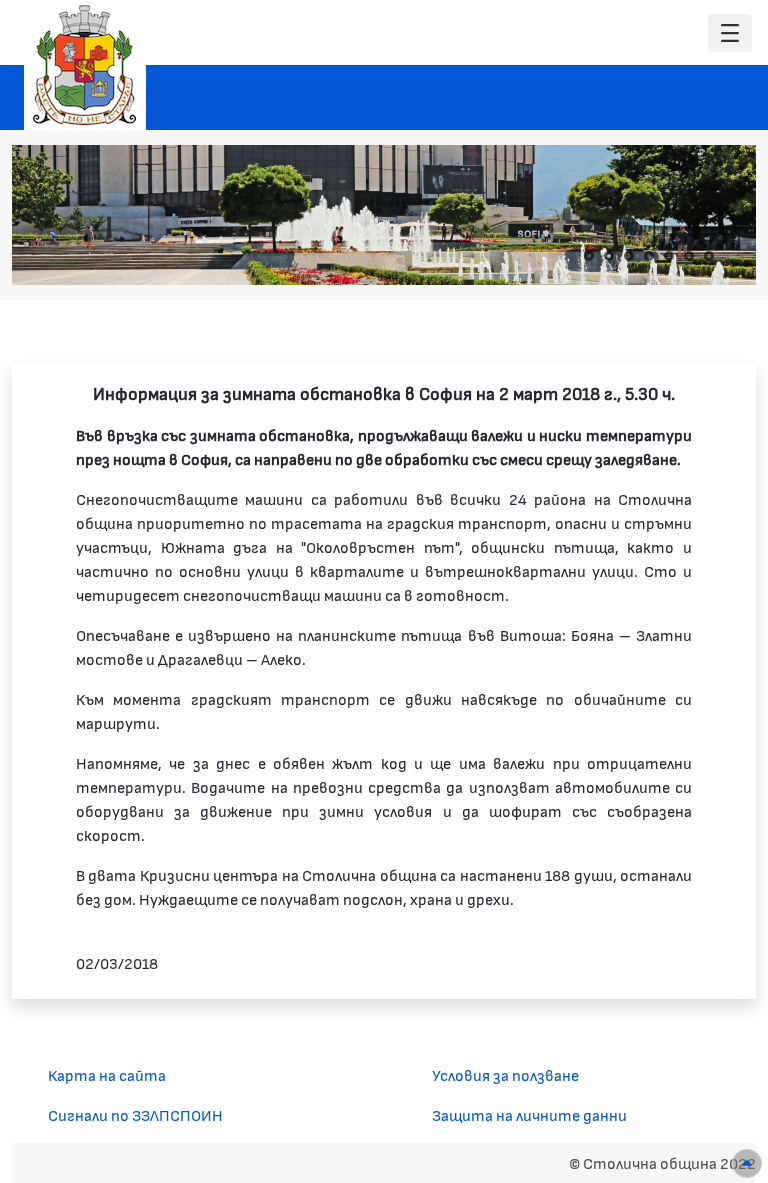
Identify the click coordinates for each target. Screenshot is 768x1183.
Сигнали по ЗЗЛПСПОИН (135, 1114)
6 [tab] (689, 256)
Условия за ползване (505, 1074)
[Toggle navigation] (730, 33)
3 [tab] (629, 256)
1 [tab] (589, 256)
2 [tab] (609, 256)
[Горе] (747, 1163)
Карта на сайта (107, 1074)
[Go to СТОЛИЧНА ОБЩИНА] (85, 65)
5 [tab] (669, 256)
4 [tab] (649, 256)
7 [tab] (709, 256)
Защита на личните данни (529, 1114)
